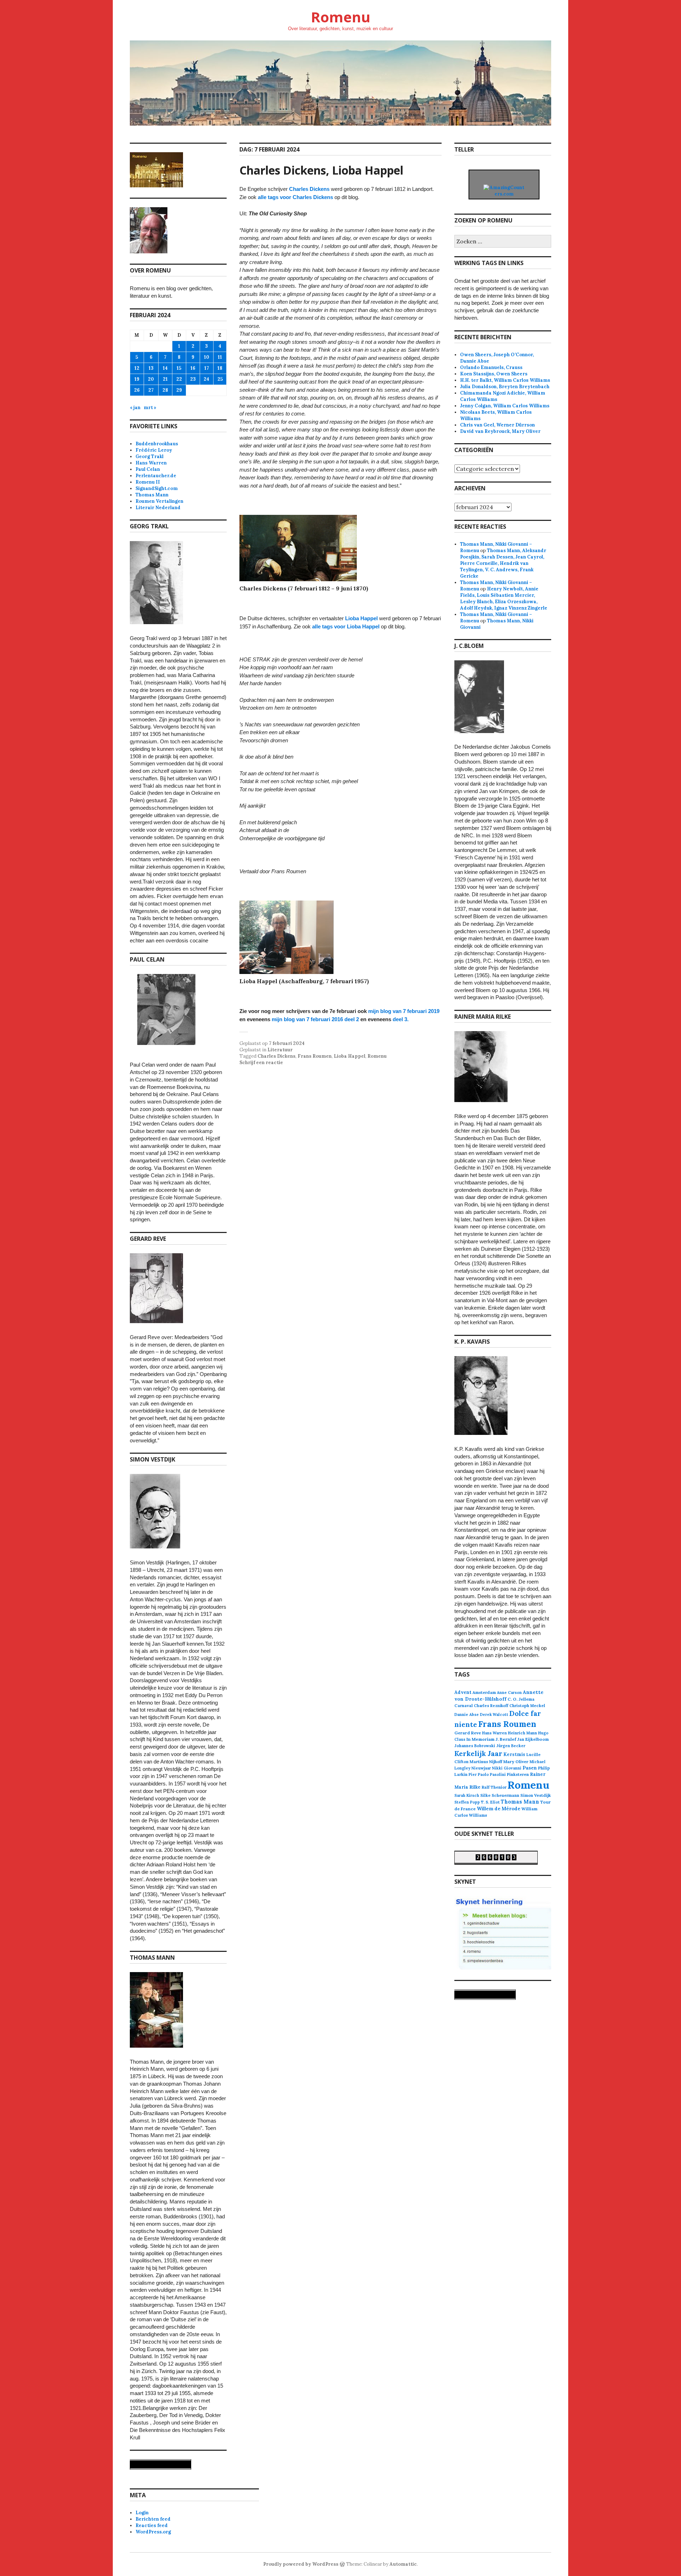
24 (206, 379)
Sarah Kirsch (467, 1795)
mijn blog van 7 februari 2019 (404, 1011)
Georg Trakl (150, 456)
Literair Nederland (158, 508)
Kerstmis (514, 1754)
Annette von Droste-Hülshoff (499, 1696)
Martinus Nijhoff (486, 1762)
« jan (135, 408)
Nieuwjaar (481, 1768)
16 (193, 368)
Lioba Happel (361, 618)
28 (165, 390)
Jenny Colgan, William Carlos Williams (505, 406)
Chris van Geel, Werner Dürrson (497, 425)
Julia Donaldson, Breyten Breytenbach (505, 387)
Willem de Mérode (499, 1809)
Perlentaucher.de (156, 476)
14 (165, 368)
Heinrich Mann (522, 1733)
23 (193, 379)
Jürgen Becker (511, 1746)
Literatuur (280, 1050)
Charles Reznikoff (491, 1706)
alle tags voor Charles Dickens (295, 197)
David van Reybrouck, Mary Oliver (500, 431)
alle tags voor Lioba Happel (346, 626)
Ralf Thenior (494, 1787)
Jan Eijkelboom (533, 1739)
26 (137, 390)
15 (179, 368)
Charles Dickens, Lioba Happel (321, 170)
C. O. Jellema (521, 1699)
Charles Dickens (309, 189)
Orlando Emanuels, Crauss (491, 367)
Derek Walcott (494, 1714)
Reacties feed (152, 2525)
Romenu (340, 17)
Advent (463, 1692)
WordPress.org (153, 2532)
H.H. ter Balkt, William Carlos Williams (505, 380)
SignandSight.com (157, 488)
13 (151, 368)
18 (220, 368)
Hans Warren (151, 463)
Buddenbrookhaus (157, 444)
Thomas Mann (152, 495)
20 (151, 379)
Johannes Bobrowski (475, 1746)
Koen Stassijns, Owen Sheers (494, 374)
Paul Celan (148, 469)
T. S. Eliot (490, 1802)
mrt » (150, 408)
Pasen (530, 1768)
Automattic (403, 2564)
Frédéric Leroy (154, 450)
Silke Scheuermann (500, 1795)
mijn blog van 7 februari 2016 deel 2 (315, 1019)
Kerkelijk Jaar (478, 1753)
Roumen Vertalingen (159, 501)
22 (179, 379)
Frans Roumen (315, 1056)
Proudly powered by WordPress (301, 2564)
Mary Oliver (516, 1762)
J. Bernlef (506, 1739)
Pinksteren (518, 1774)
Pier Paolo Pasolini (487, 1774)
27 (151, 390)
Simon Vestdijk (536, 1795)
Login (142, 2513)
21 (165, 379)
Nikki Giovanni (507, 1768)
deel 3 (400, 1019)
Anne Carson (509, 1692)
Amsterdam (484, 1692)
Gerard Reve (468, 1733)
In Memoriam (480, 1739)
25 (220, 379)
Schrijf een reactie (261, 1063)
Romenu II (148, 482)
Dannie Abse (467, 1714)
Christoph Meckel (527, 1706)
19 (137, 379)
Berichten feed (153, 2519)
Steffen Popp (467, 1802)
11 (220, 357)
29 (179, 390)
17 (207, 368)
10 (207, 357)
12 (137, 368)
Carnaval (464, 1705)
